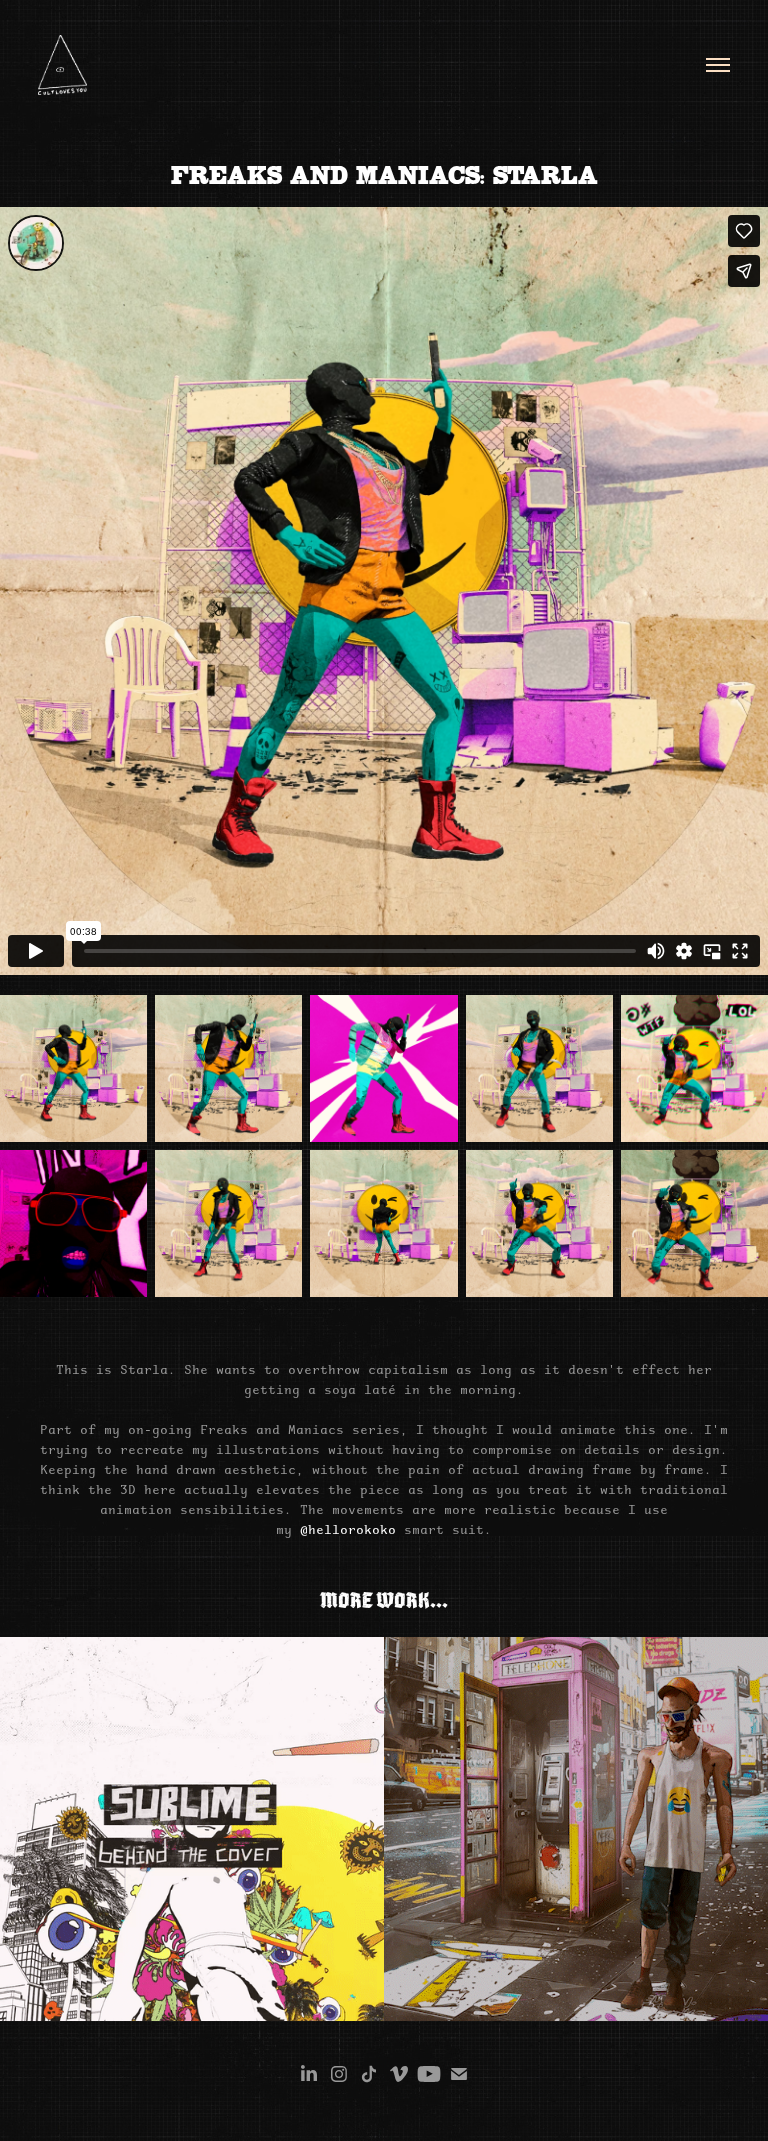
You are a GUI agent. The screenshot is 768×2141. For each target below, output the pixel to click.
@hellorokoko (348, 1529)
